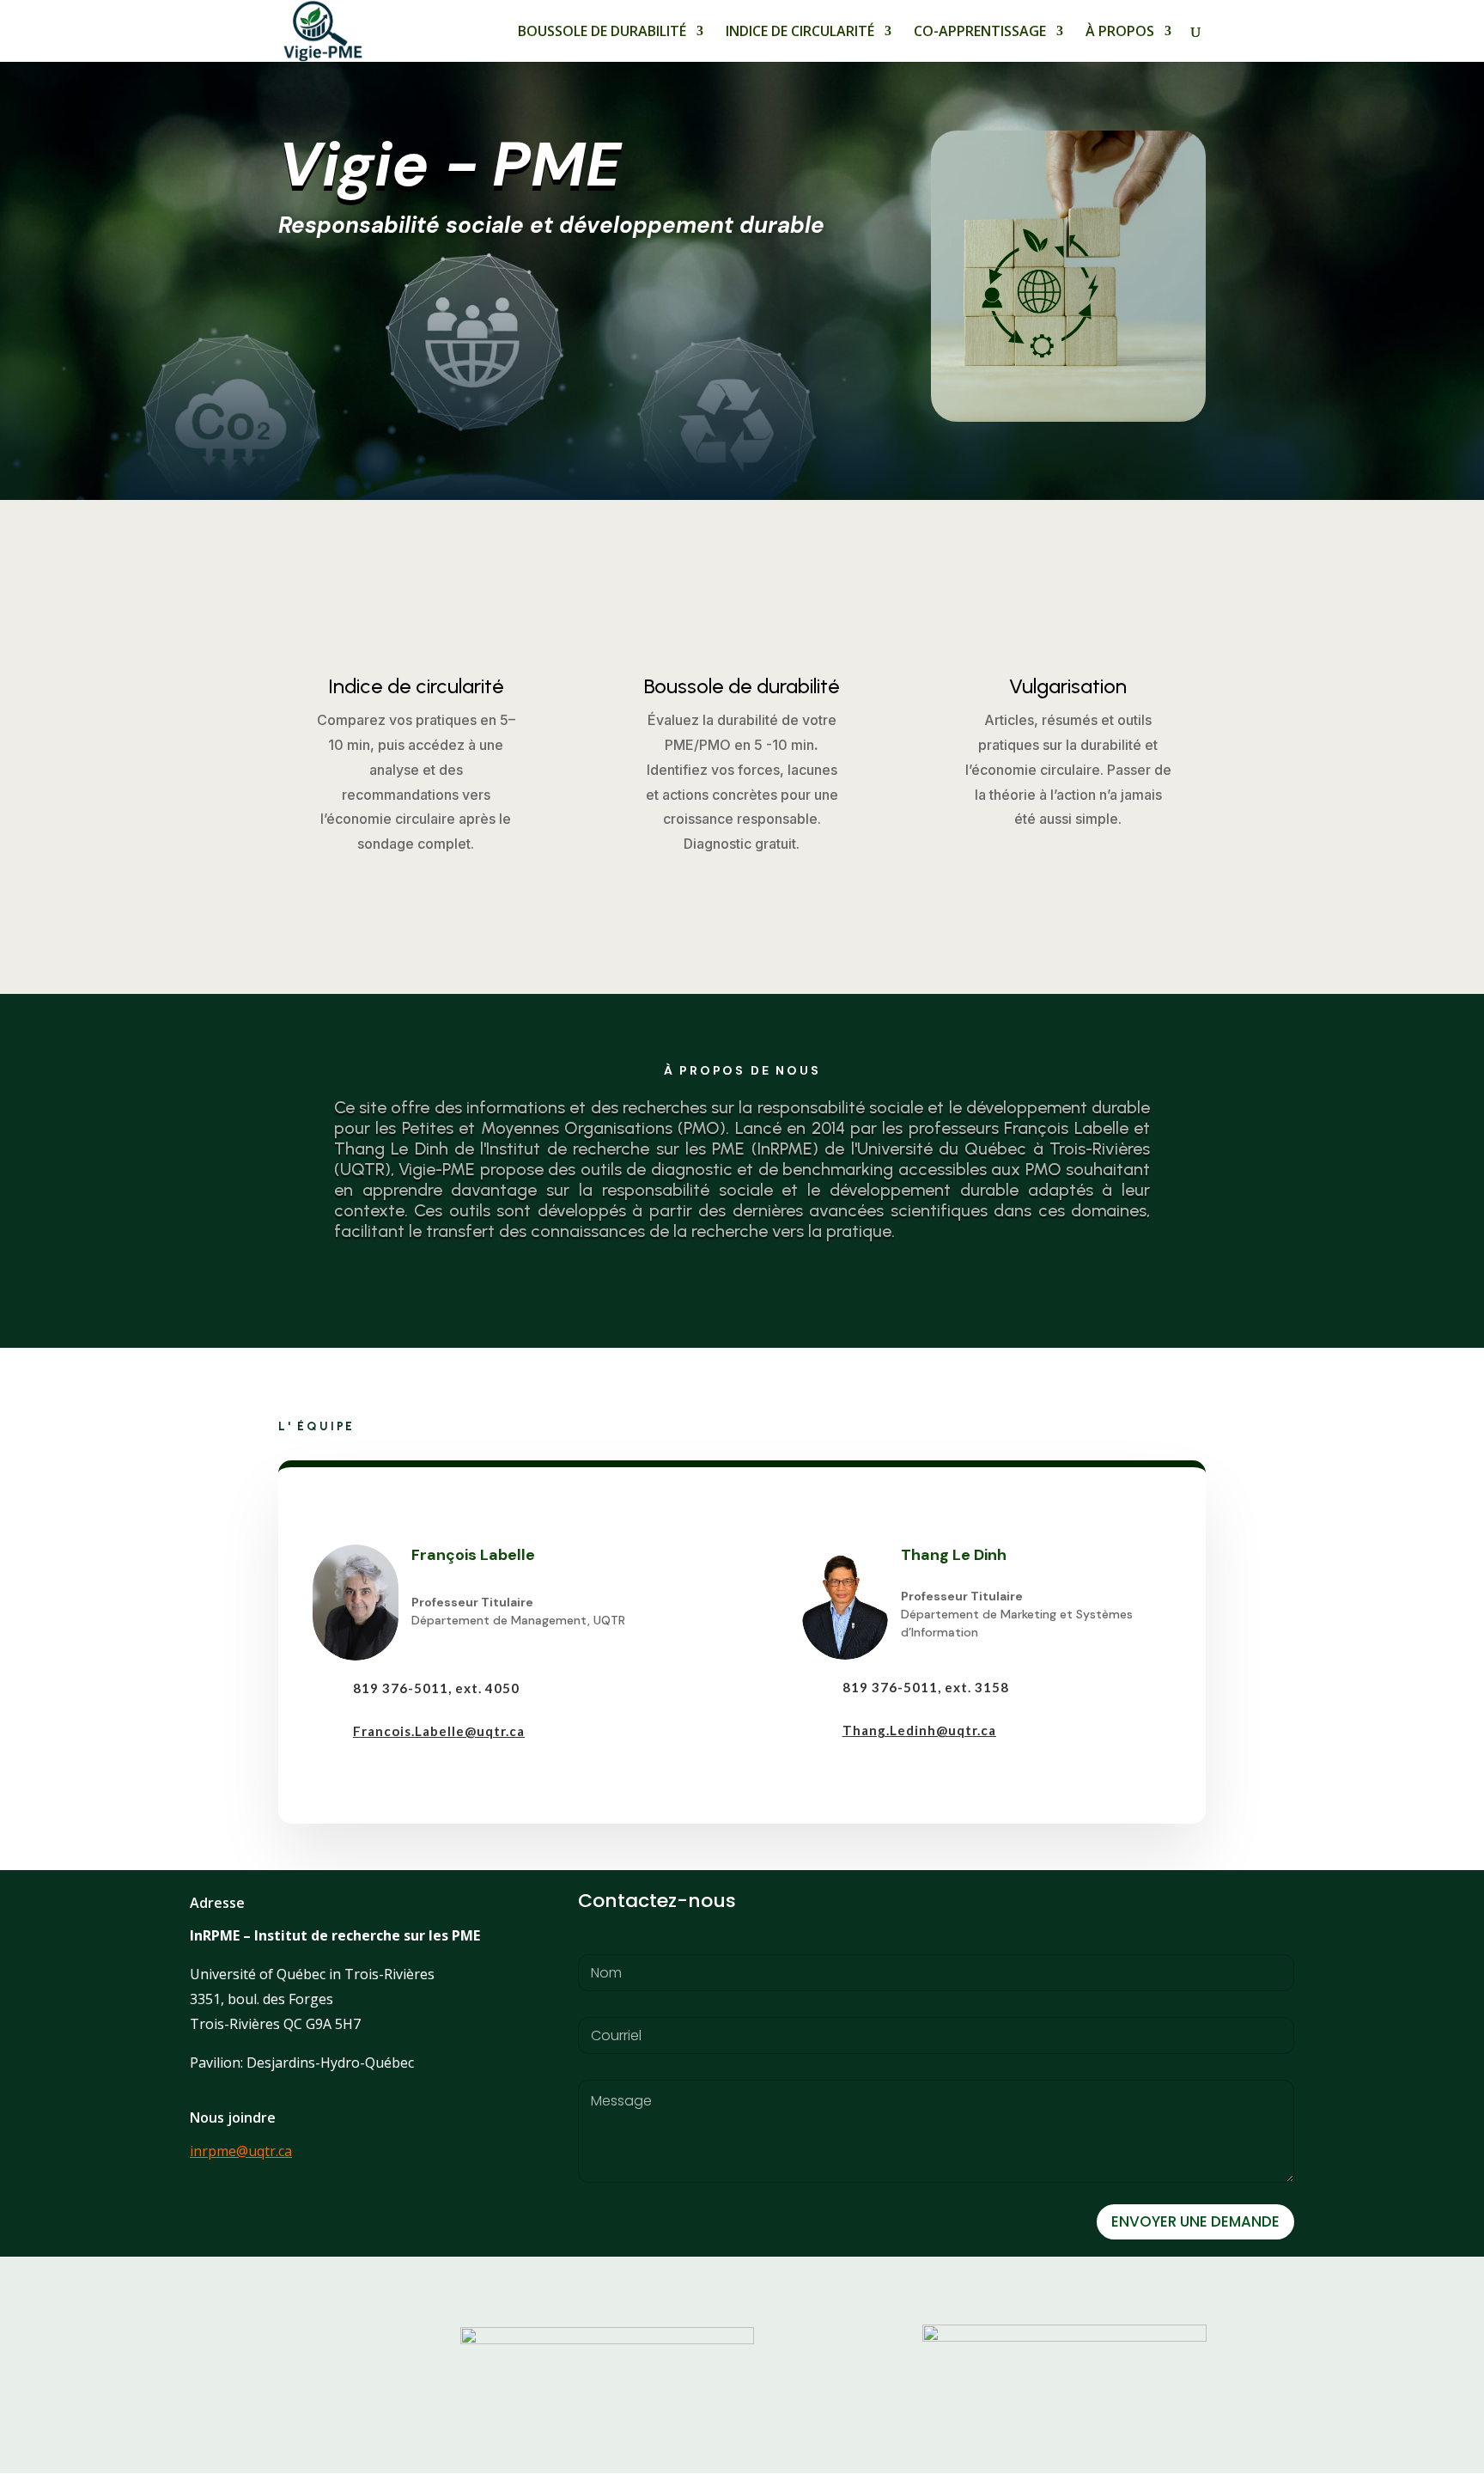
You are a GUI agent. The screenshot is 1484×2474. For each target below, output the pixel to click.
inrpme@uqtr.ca (241, 2151)
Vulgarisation (1068, 686)
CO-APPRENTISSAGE (980, 33)
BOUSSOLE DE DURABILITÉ (602, 33)
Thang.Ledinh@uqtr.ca (919, 1730)
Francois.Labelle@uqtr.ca (439, 1731)
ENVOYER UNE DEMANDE (1195, 2221)
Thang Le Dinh (954, 1555)
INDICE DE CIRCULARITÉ (800, 33)
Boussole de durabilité (742, 686)
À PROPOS (1120, 33)
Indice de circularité (416, 686)
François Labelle (473, 1555)
